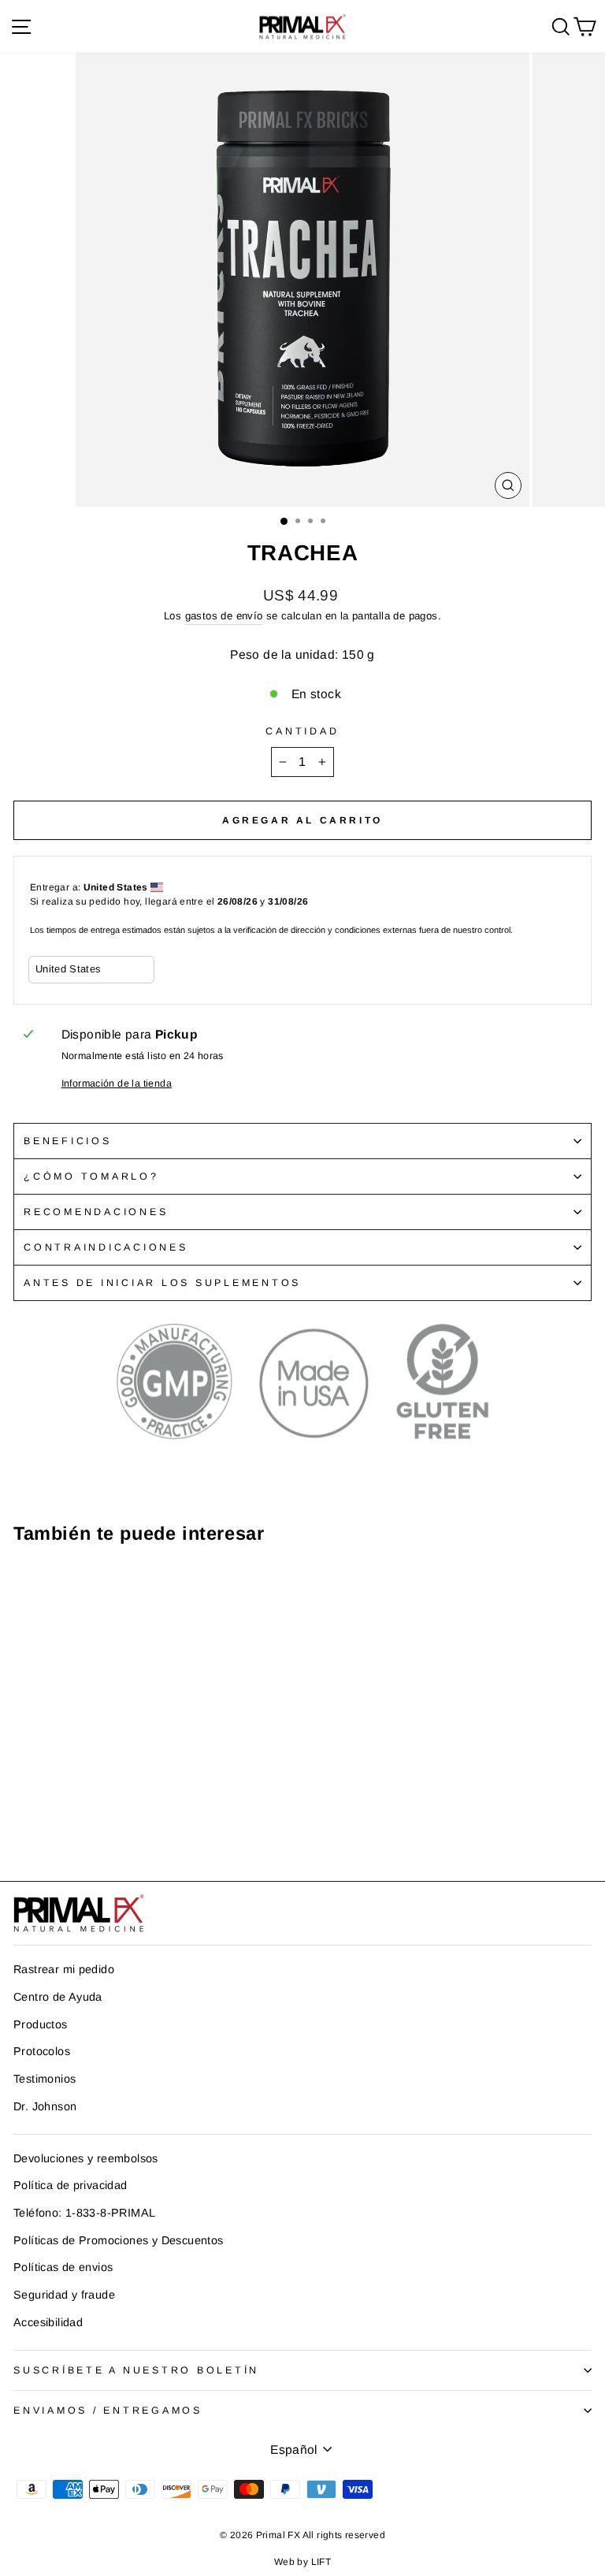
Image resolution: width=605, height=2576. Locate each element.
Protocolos (42, 2051)
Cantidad (302, 731)
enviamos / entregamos (108, 2411)
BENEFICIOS (68, 1141)
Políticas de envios (63, 2267)
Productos (41, 2024)
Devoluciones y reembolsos (86, 2158)
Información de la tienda (117, 1084)
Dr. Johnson (45, 2106)
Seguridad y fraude (64, 2295)
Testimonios (45, 2079)
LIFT (321, 2562)
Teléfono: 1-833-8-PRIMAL (84, 2213)
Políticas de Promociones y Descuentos (118, 2240)
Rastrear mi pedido (64, 1969)
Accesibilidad (48, 2322)
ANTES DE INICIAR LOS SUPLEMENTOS (162, 1283)
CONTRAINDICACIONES (106, 1247)
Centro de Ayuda (58, 1997)
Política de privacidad (71, 2185)
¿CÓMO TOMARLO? (91, 1176)
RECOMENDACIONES (96, 1212)
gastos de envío (224, 616)
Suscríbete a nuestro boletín (136, 2370)
